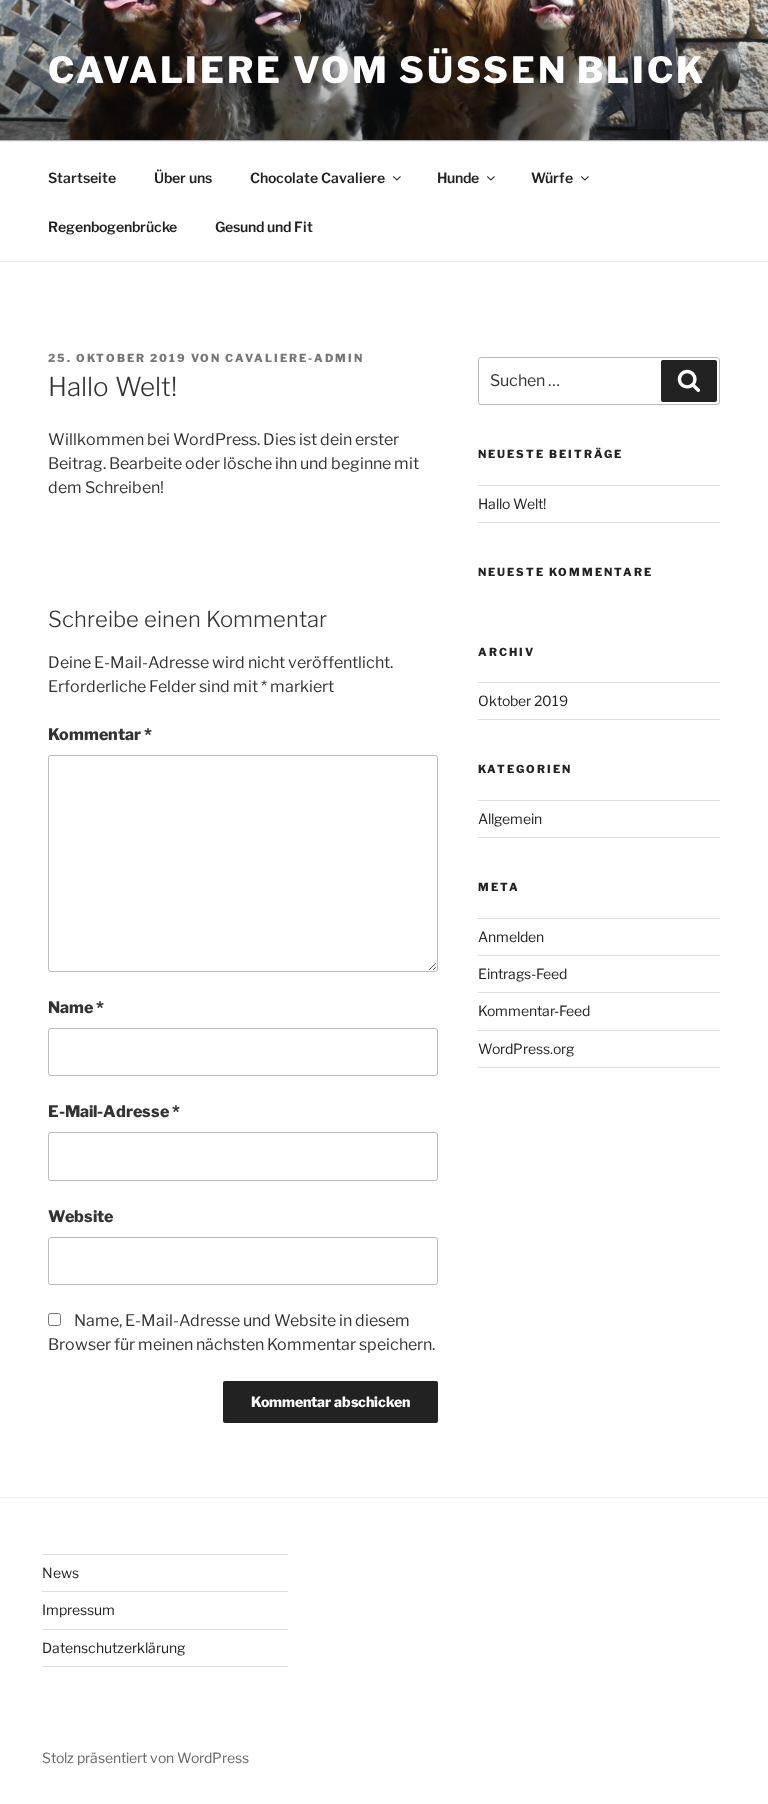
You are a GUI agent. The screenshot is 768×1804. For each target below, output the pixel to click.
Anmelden (511, 936)
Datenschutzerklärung (113, 1647)
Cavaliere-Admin (294, 358)
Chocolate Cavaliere (317, 177)
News (60, 1572)
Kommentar (100, 734)
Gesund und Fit (264, 226)
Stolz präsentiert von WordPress (145, 1757)
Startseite (82, 177)
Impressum (78, 1609)
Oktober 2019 (523, 700)
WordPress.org (526, 1048)
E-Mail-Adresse (114, 1111)
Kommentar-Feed (534, 1010)
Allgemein (510, 818)
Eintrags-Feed (522, 973)
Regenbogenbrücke (112, 226)
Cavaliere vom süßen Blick (377, 70)
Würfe (552, 177)
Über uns (183, 177)
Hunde (458, 177)
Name (76, 1007)
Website (80, 1216)
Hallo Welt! (512, 503)
